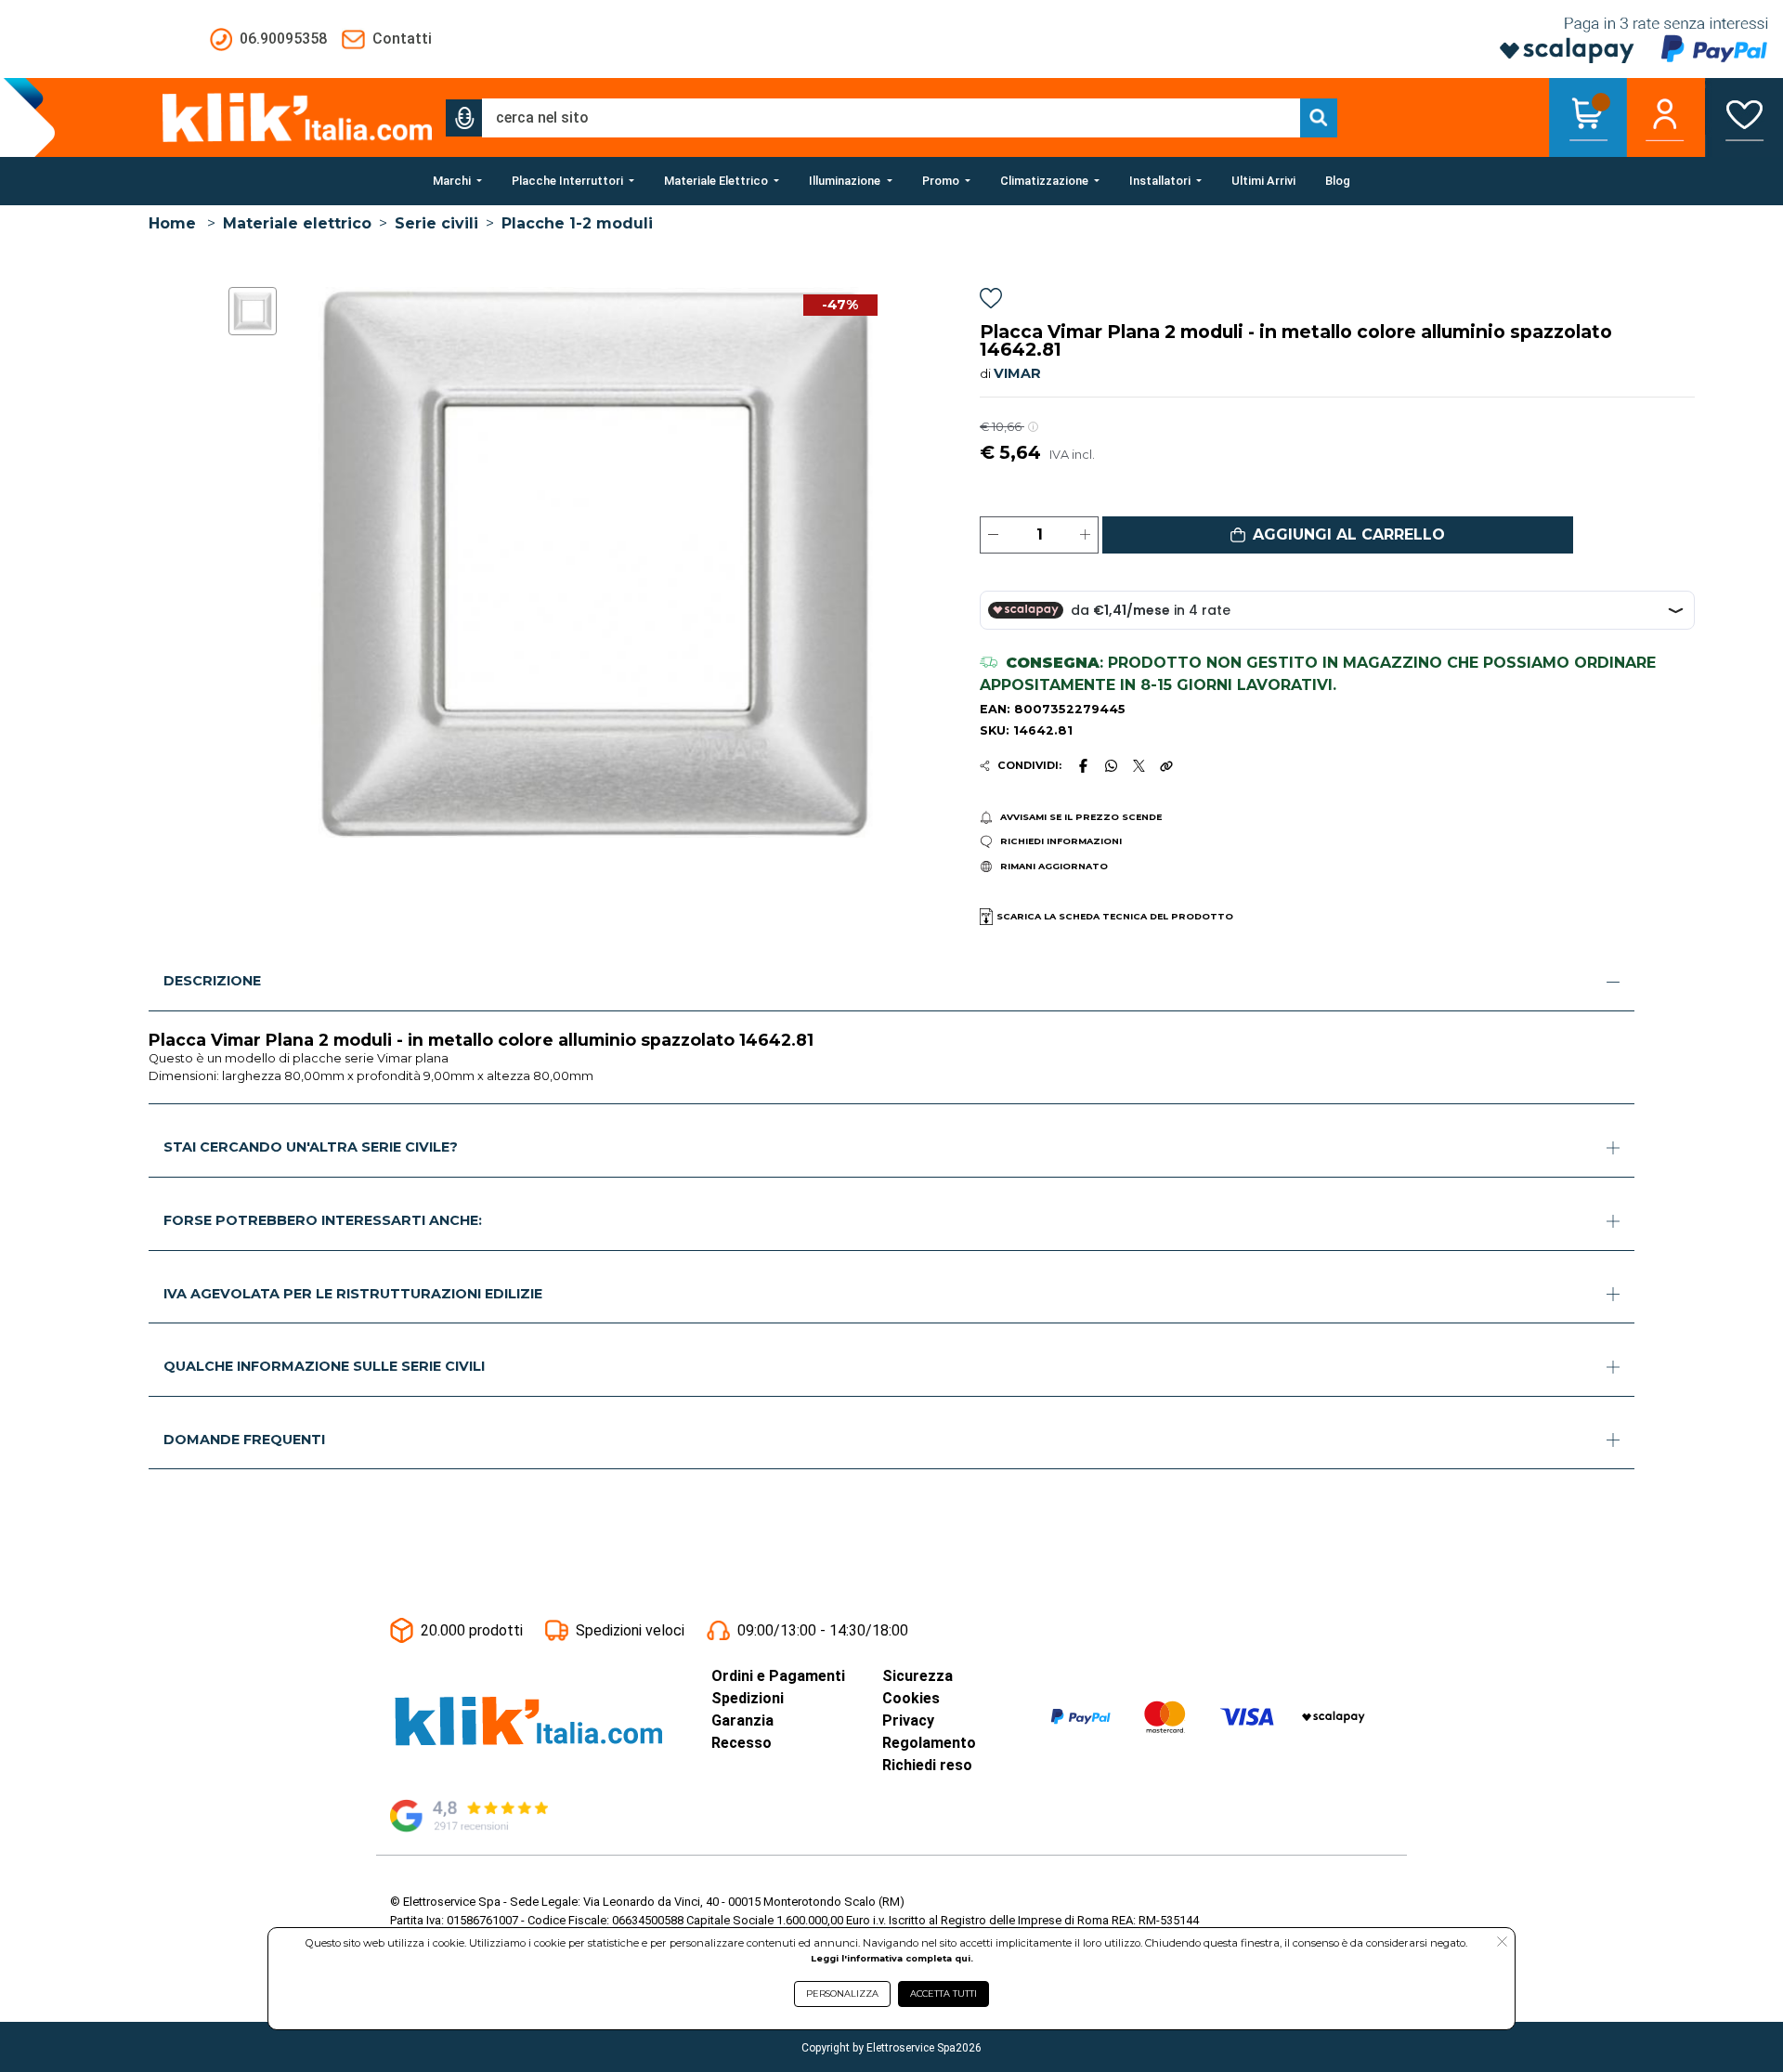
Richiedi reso (927, 1765)
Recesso (742, 1743)
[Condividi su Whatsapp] (1112, 765)
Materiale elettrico (297, 223)
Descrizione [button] (212, 981)
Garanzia (742, 1720)
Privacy (908, 1720)
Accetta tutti (944, 1994)
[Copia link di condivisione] (1166, 765)
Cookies (911, 1698)
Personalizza (842, 1994)
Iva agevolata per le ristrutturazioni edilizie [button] (353, 1294)
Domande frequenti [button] (244, 1440)
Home (172, 223)
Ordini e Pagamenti (778, 1676)
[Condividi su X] (1139, 766)
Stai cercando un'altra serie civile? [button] (311, 1147)
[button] (464, 118)
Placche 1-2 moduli (577, 223)
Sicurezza (918, 1676)
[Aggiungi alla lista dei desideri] (991, 301)
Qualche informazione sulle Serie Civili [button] (324, 1366)
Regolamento (929, 1743)
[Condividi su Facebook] (1083, 765)
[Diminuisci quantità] (993, 535)
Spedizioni (748, 1698)
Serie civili (436, 223)
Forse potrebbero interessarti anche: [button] (323, 1220)
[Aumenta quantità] (1085, 535)
